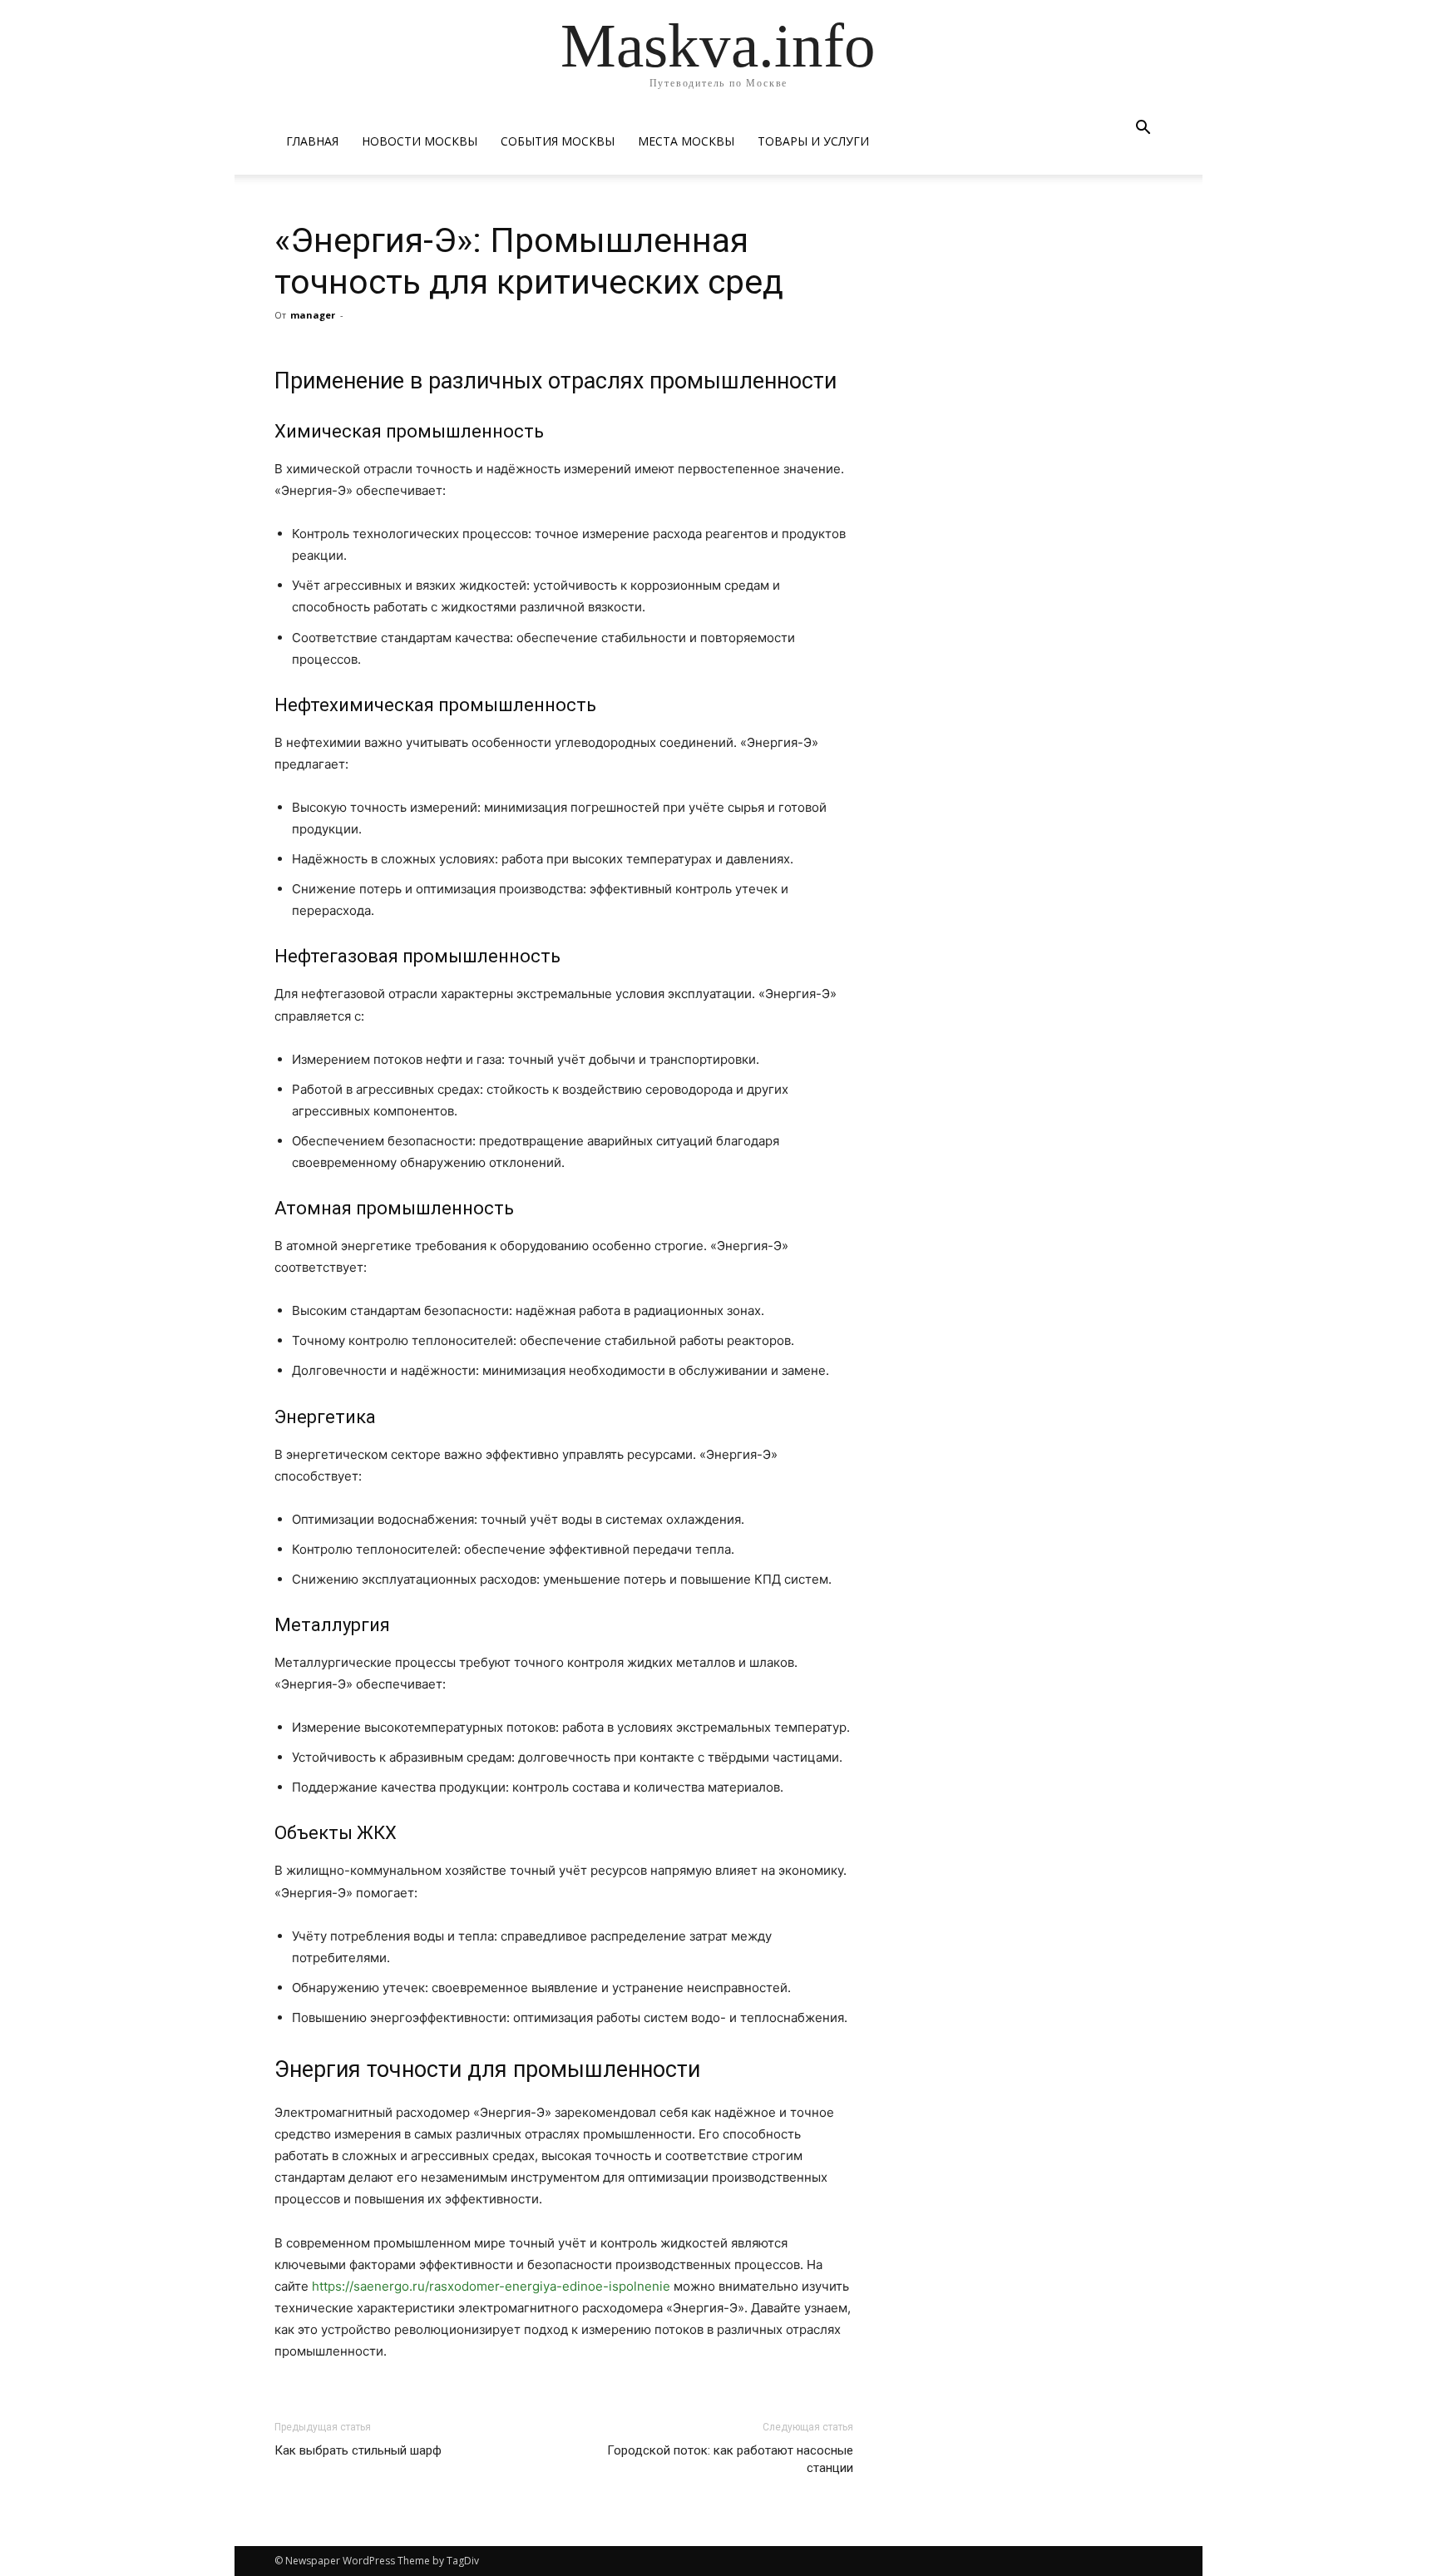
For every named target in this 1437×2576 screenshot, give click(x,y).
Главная (312, 141)
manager (313, 315)
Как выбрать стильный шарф (358, 2450)
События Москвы (558, 141)
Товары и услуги (813, 141)
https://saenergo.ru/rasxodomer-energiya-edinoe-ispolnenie (491, 2286)
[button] (1143, 129)
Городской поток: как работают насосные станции (730, 2459)
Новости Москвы (420, 141)
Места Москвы (686, 141)
